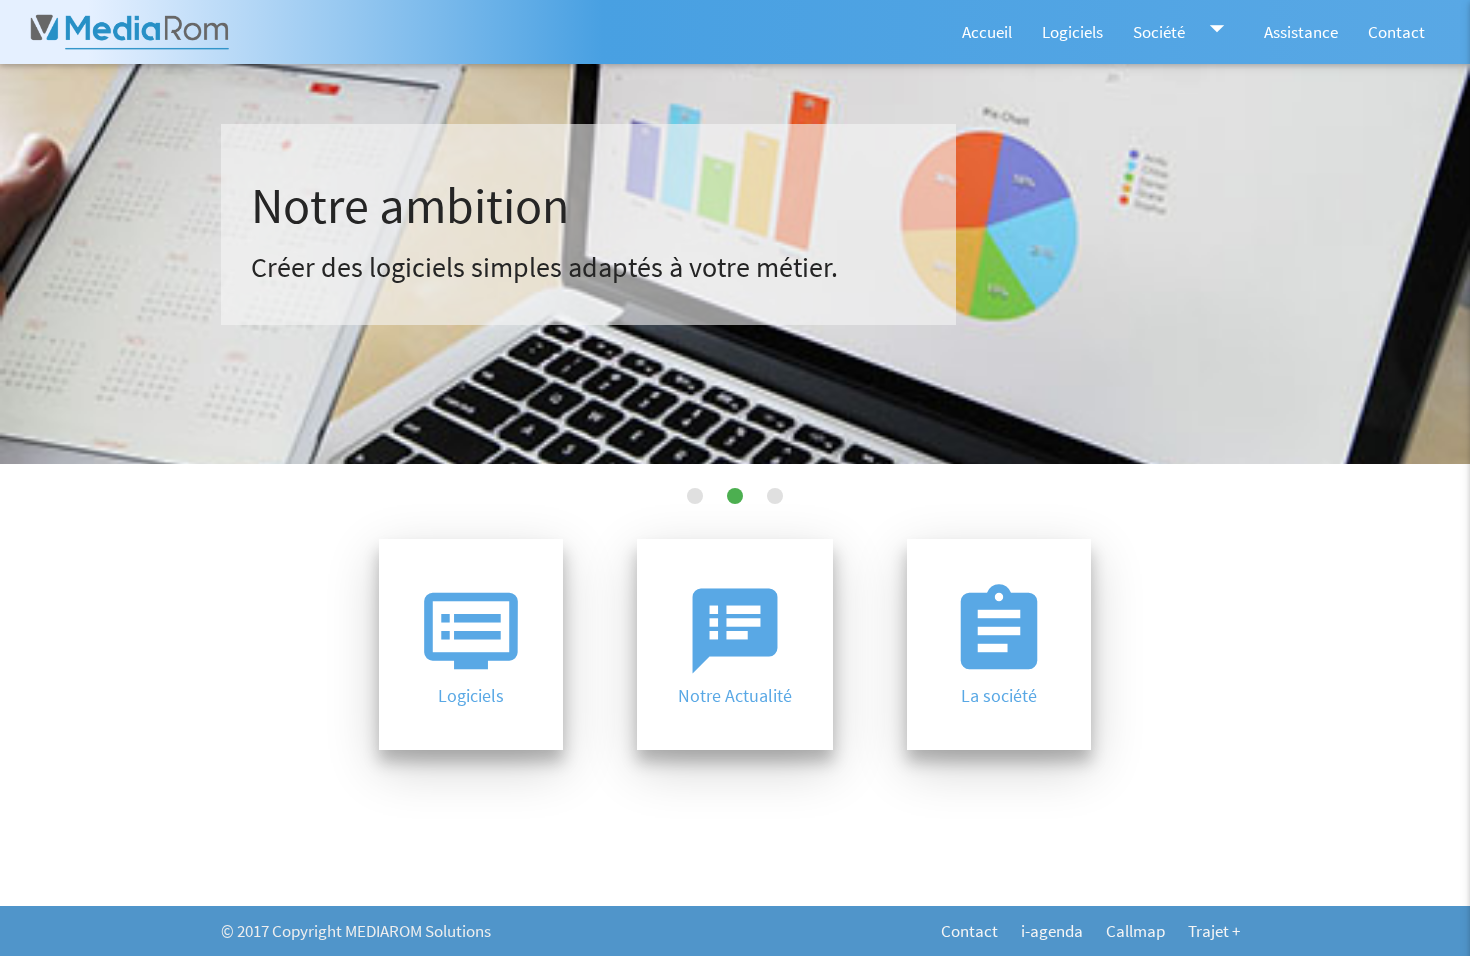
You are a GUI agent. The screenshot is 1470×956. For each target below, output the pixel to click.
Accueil (987, 32)
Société (1183, 28)
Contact (1396, 32)
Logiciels (1072, 32)
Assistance (1301, 32)
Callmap (1135, 931)
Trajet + (1214, 931)
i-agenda (1052, 931)
